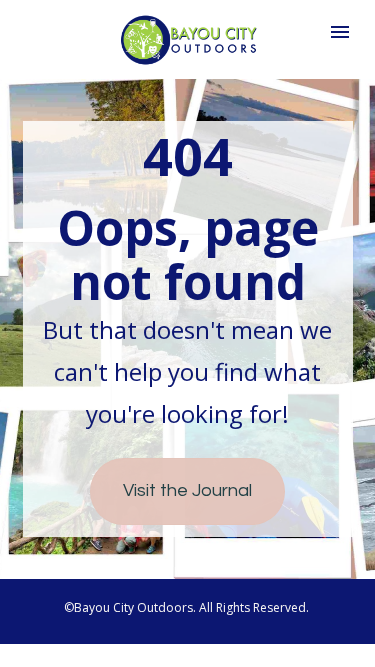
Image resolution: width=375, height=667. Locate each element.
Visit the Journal (187, 490)
